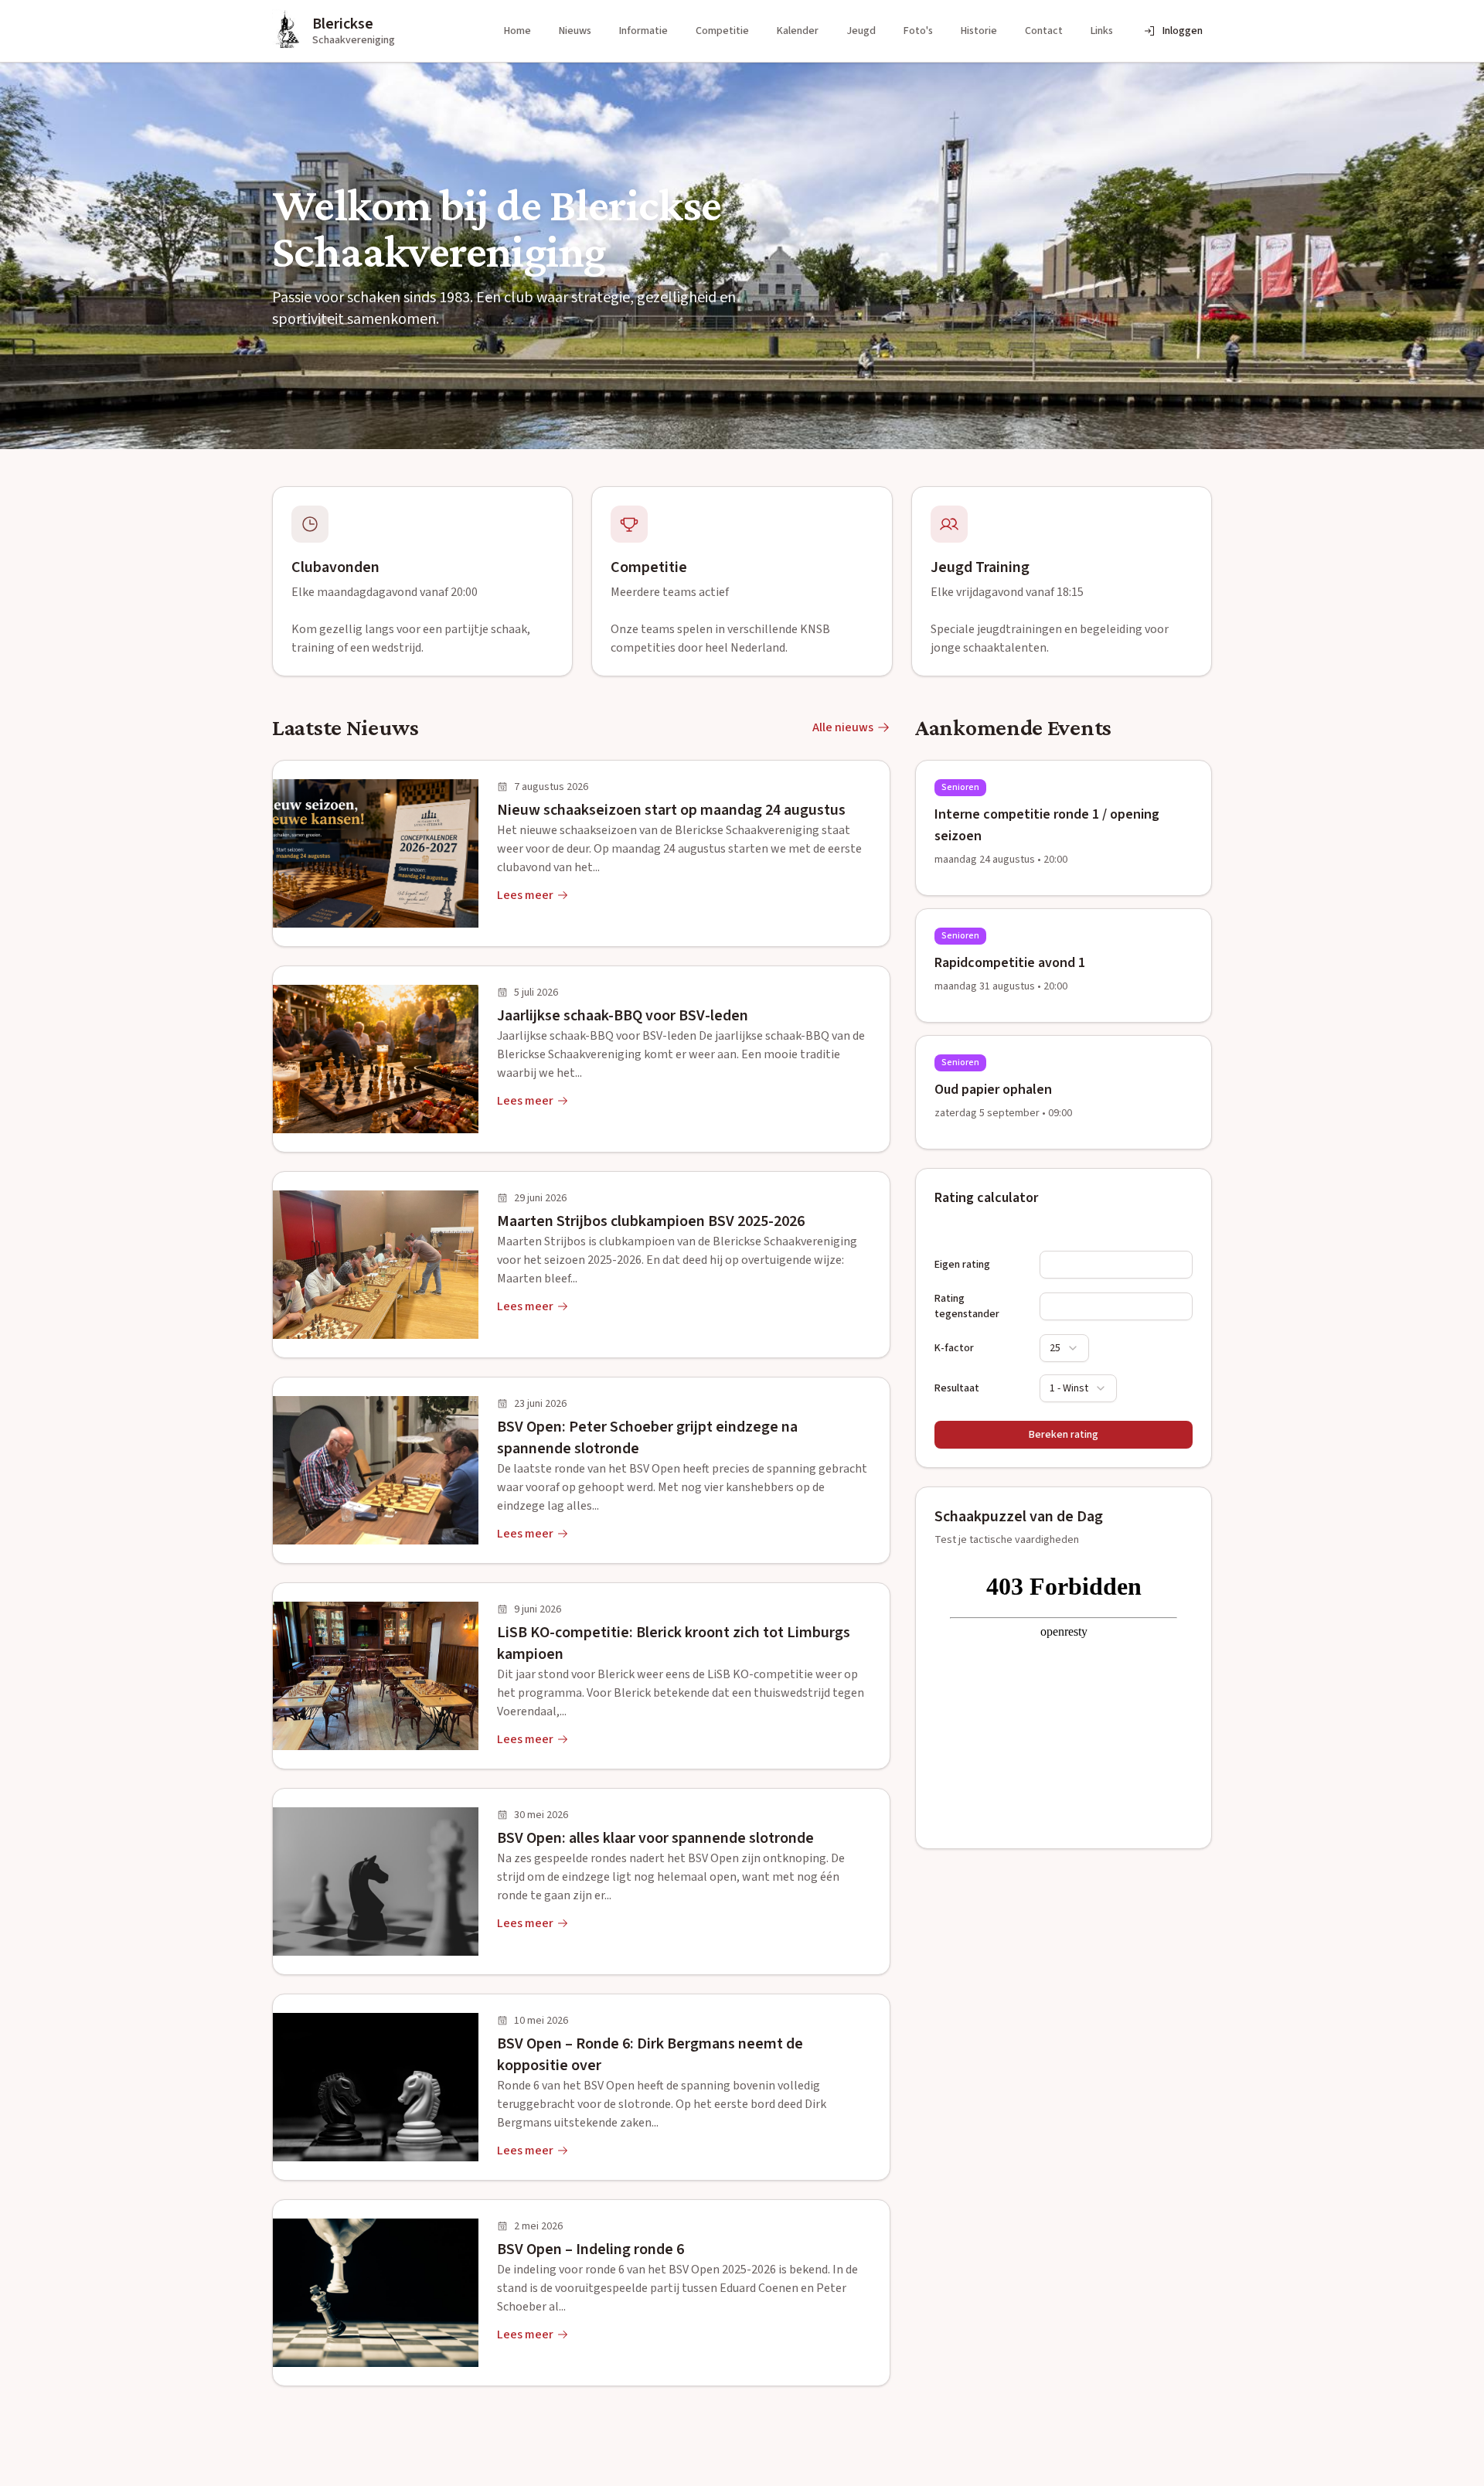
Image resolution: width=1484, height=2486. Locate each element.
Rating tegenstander (967, 1306)
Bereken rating (1064, 1435)
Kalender (798, 31)
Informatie (643, 31)
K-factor (954, 1348)
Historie (979, 31)
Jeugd (861, 31)
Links (1102, 31)
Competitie (722, 31)
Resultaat (957, 1388)
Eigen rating (962, 1265)
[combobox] (1064, 1348)
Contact (1044, 31)
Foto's (918, 31)
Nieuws (575, 31)
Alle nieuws (843, 727)
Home (517, 31)
